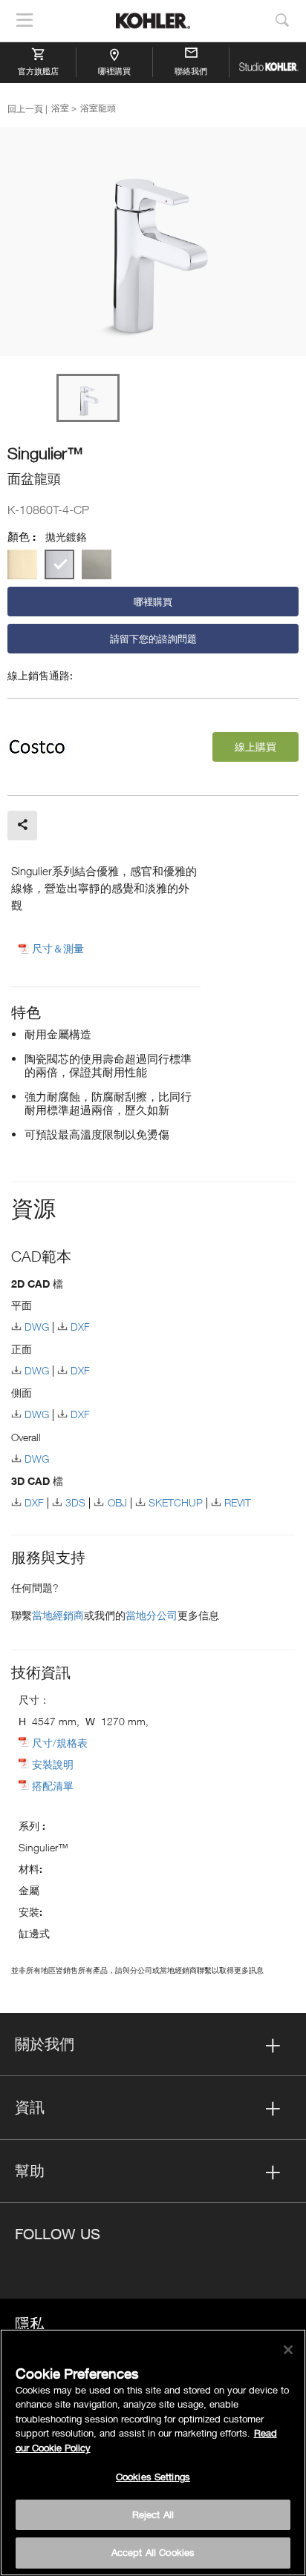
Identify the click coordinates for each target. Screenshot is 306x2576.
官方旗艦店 (38, 71)
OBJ (117, 1502)
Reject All (153, 2514)
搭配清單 (53, 1786)
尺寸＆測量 (58, 949)
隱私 (30, 2323)
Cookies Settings (153, 2477)
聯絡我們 (191, 71)
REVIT (238, 1502)
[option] (153, 243)
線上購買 (255, 747)
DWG (37, 1327)
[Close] (288, 2350)
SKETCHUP (176, 1502)
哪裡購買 (114, 71)
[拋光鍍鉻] (59, 564)
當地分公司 (152, 1615)
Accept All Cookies (153, 2552)
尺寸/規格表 (60, 1743)
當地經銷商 (58, 1615)
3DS (75, 1502)
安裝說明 (53, 1764)
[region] (153, 2453)
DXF (80, 1327)
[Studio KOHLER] (268, 62)
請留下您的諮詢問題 (153, 639)
